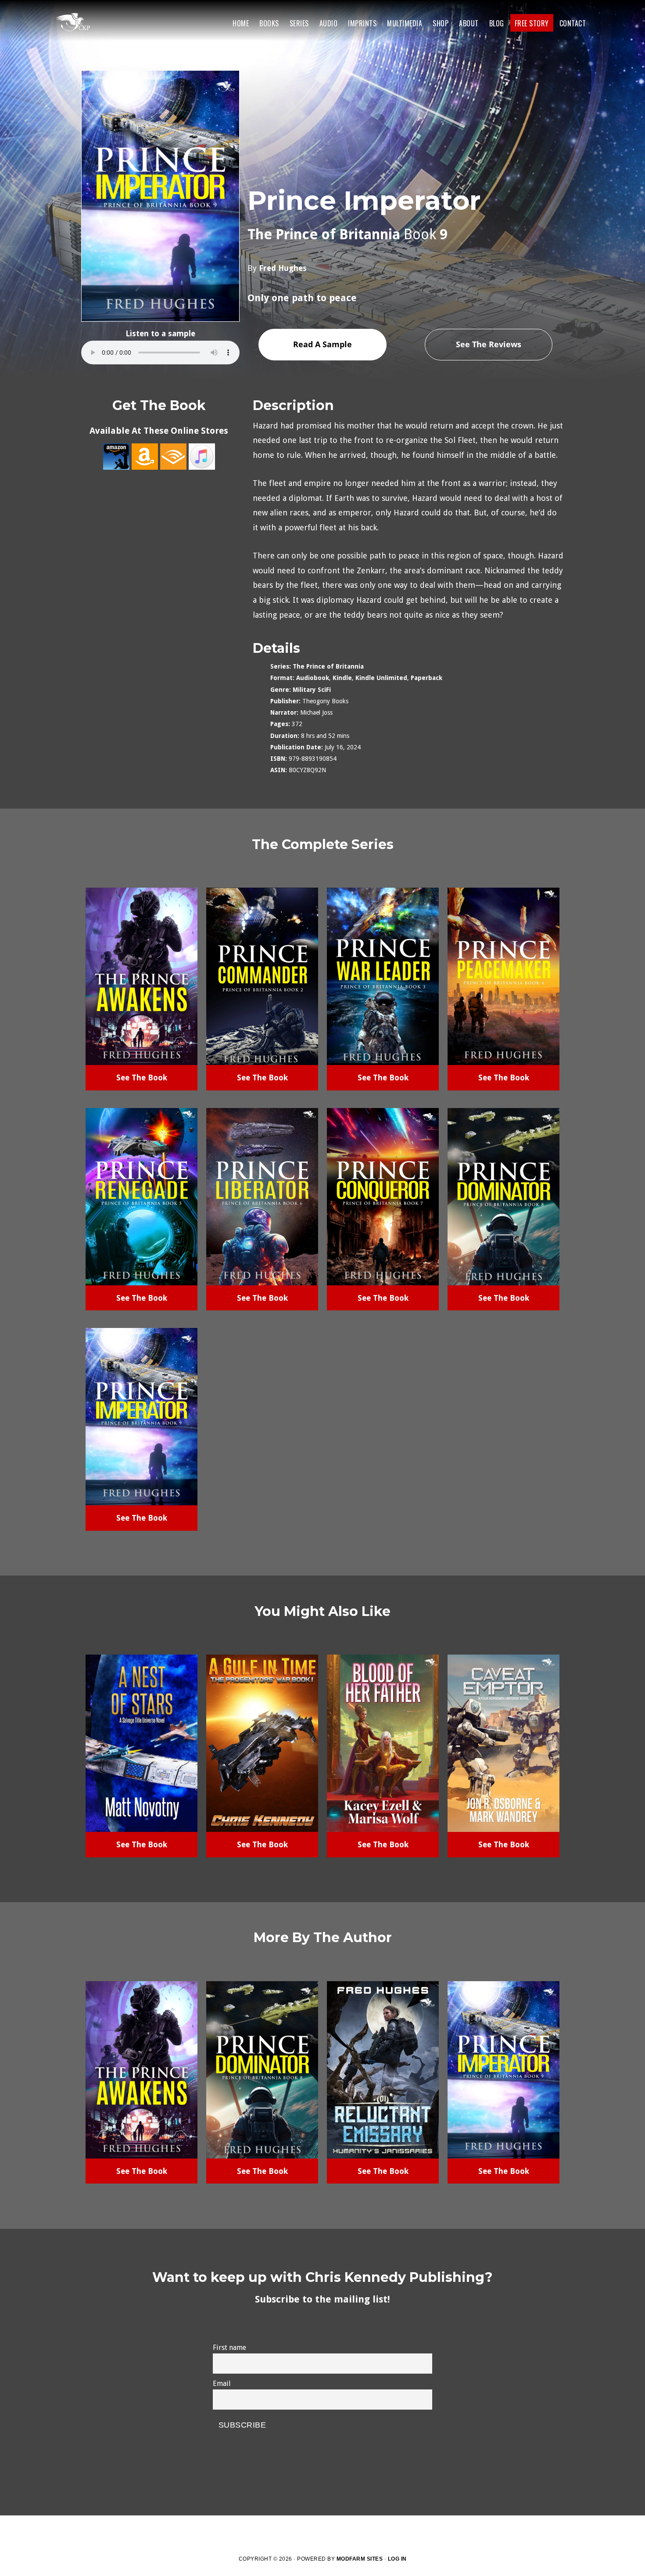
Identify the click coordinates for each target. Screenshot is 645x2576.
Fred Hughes (283, 268)
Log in (397, 2559)
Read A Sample (322, 344)
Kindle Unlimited (381, 678)
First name (229, 2348)
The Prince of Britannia (328, 666)
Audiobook (313, 678)
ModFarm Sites (360, 2559)
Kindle (342, 678)
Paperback (426, 678)
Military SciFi (312, 690)
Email (222, 2384)
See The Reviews (489, 344)
